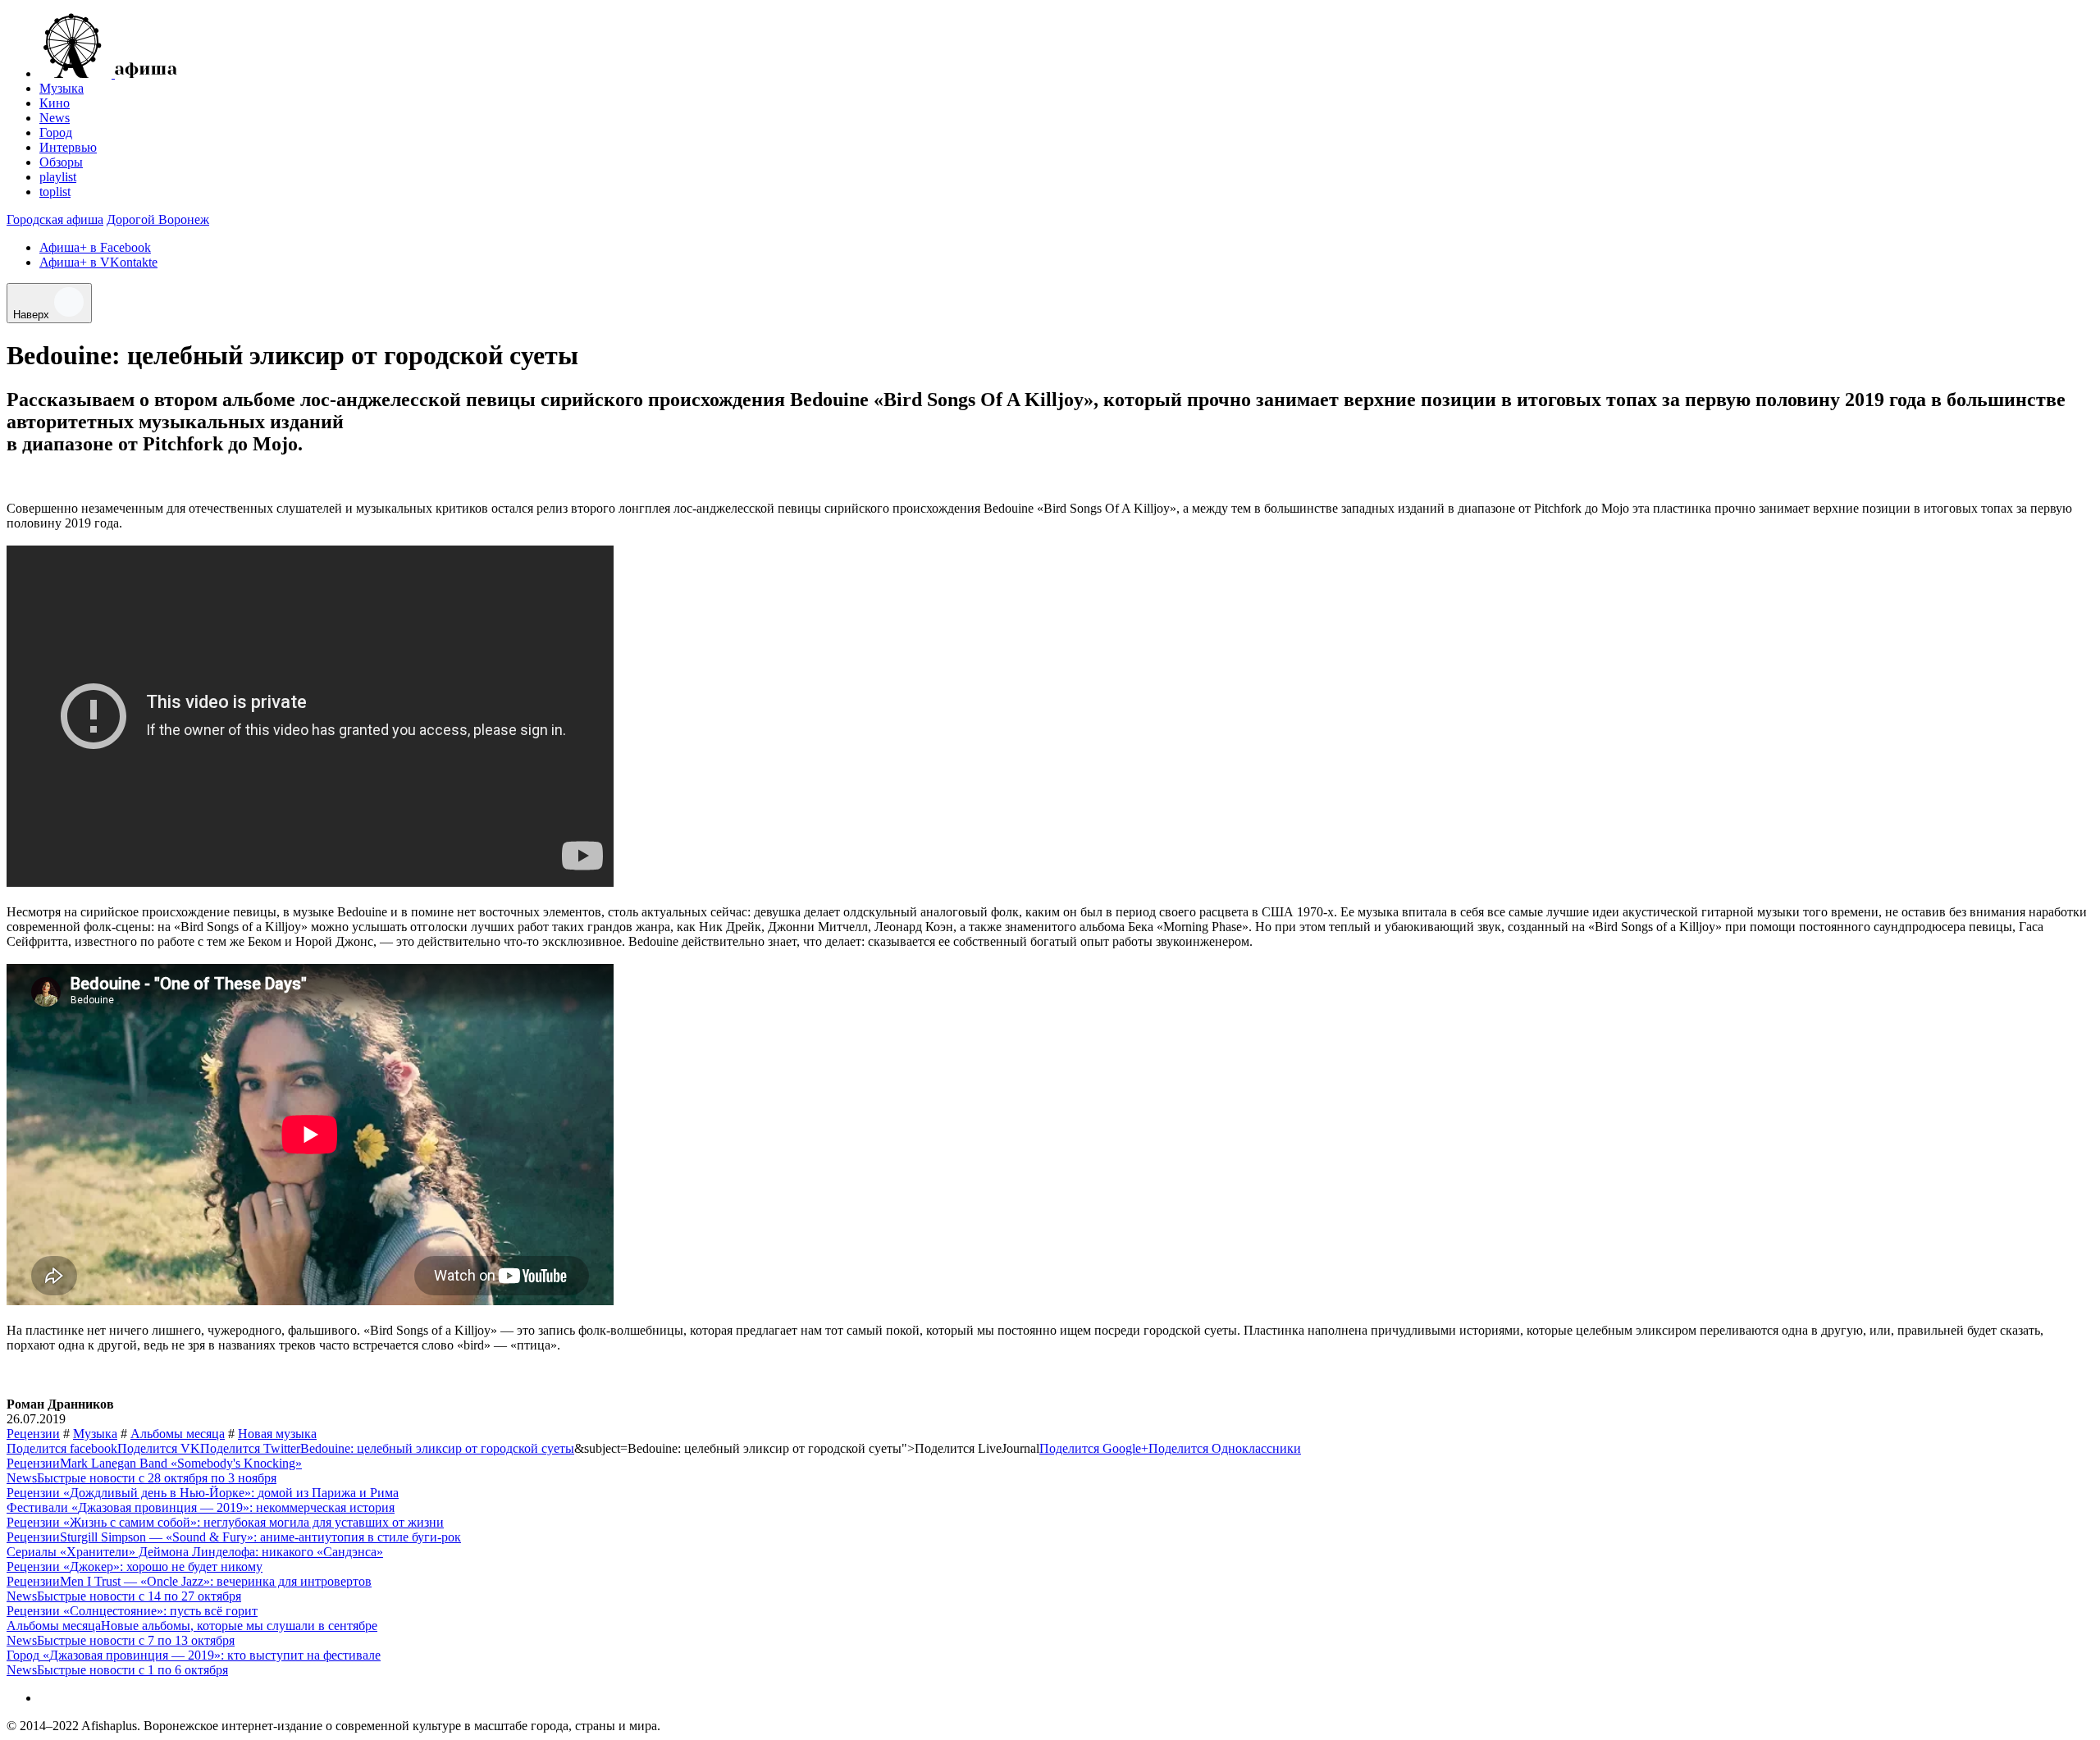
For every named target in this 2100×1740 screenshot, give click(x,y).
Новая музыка (277, 1434)
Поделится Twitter (250, 1448)
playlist (58, 177)
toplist (55, 192)
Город (56, 132)
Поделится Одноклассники (1225, 1448)
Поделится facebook (62, 1448)
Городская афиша (55, 219)
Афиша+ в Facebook (95, 247)
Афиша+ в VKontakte (98, 262)
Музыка (62, 88)
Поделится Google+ (1094, 1448)
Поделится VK (159, 1448)
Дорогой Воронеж (158, 219)
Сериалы (32, 1552)
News (55, 118)
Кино (55, 103)
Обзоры (61, 162)
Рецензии (33, 1434)
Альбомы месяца (178, 1434)
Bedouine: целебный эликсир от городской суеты (437, 1448)
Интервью (68, 147)
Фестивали (37, 1507)
